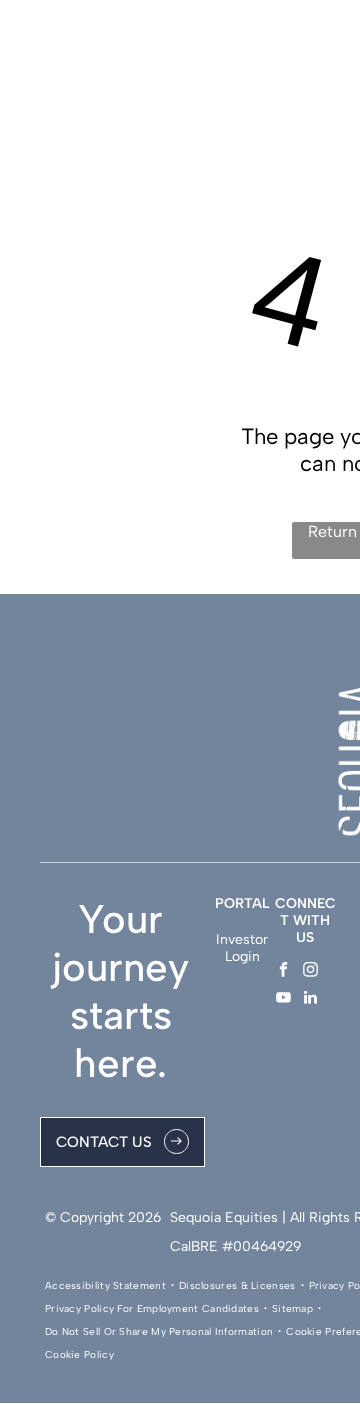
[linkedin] (310, 1000)
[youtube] (283, 1000)
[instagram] (310, 972)
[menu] (330, 41)
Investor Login (242, 948)
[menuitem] (107, 1285)
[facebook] (283, 972)
